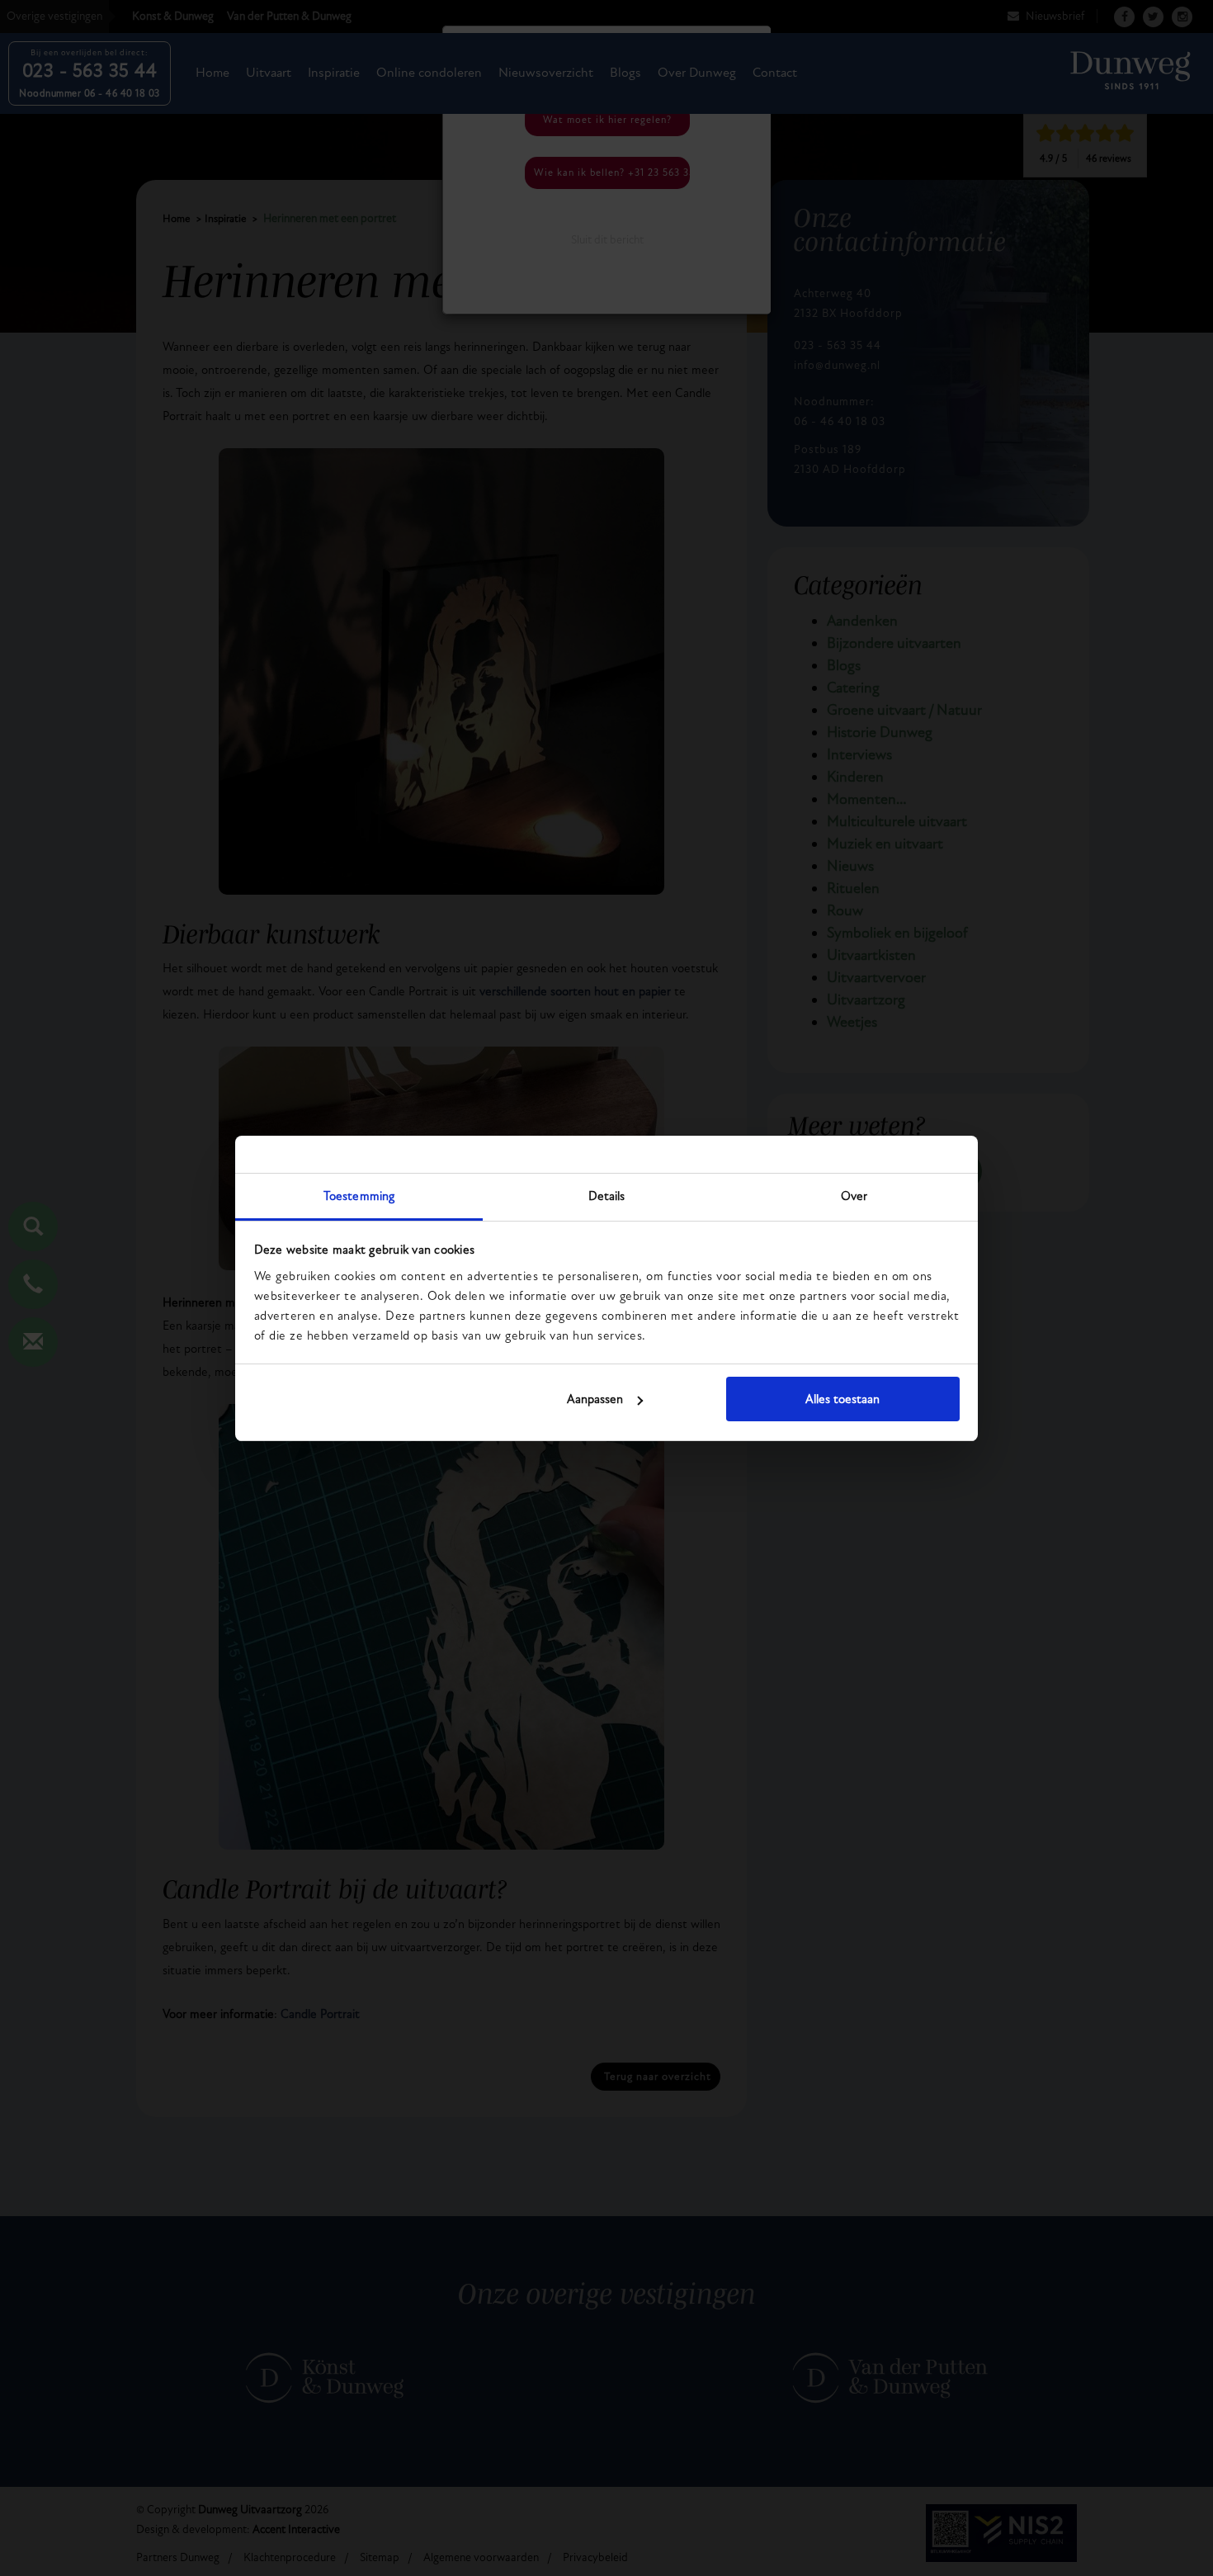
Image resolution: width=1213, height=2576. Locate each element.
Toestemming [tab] (359, 1196)
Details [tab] (607, 1196)
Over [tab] (854, 1196)
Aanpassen (595, 1399)
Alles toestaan (842, 1399)
